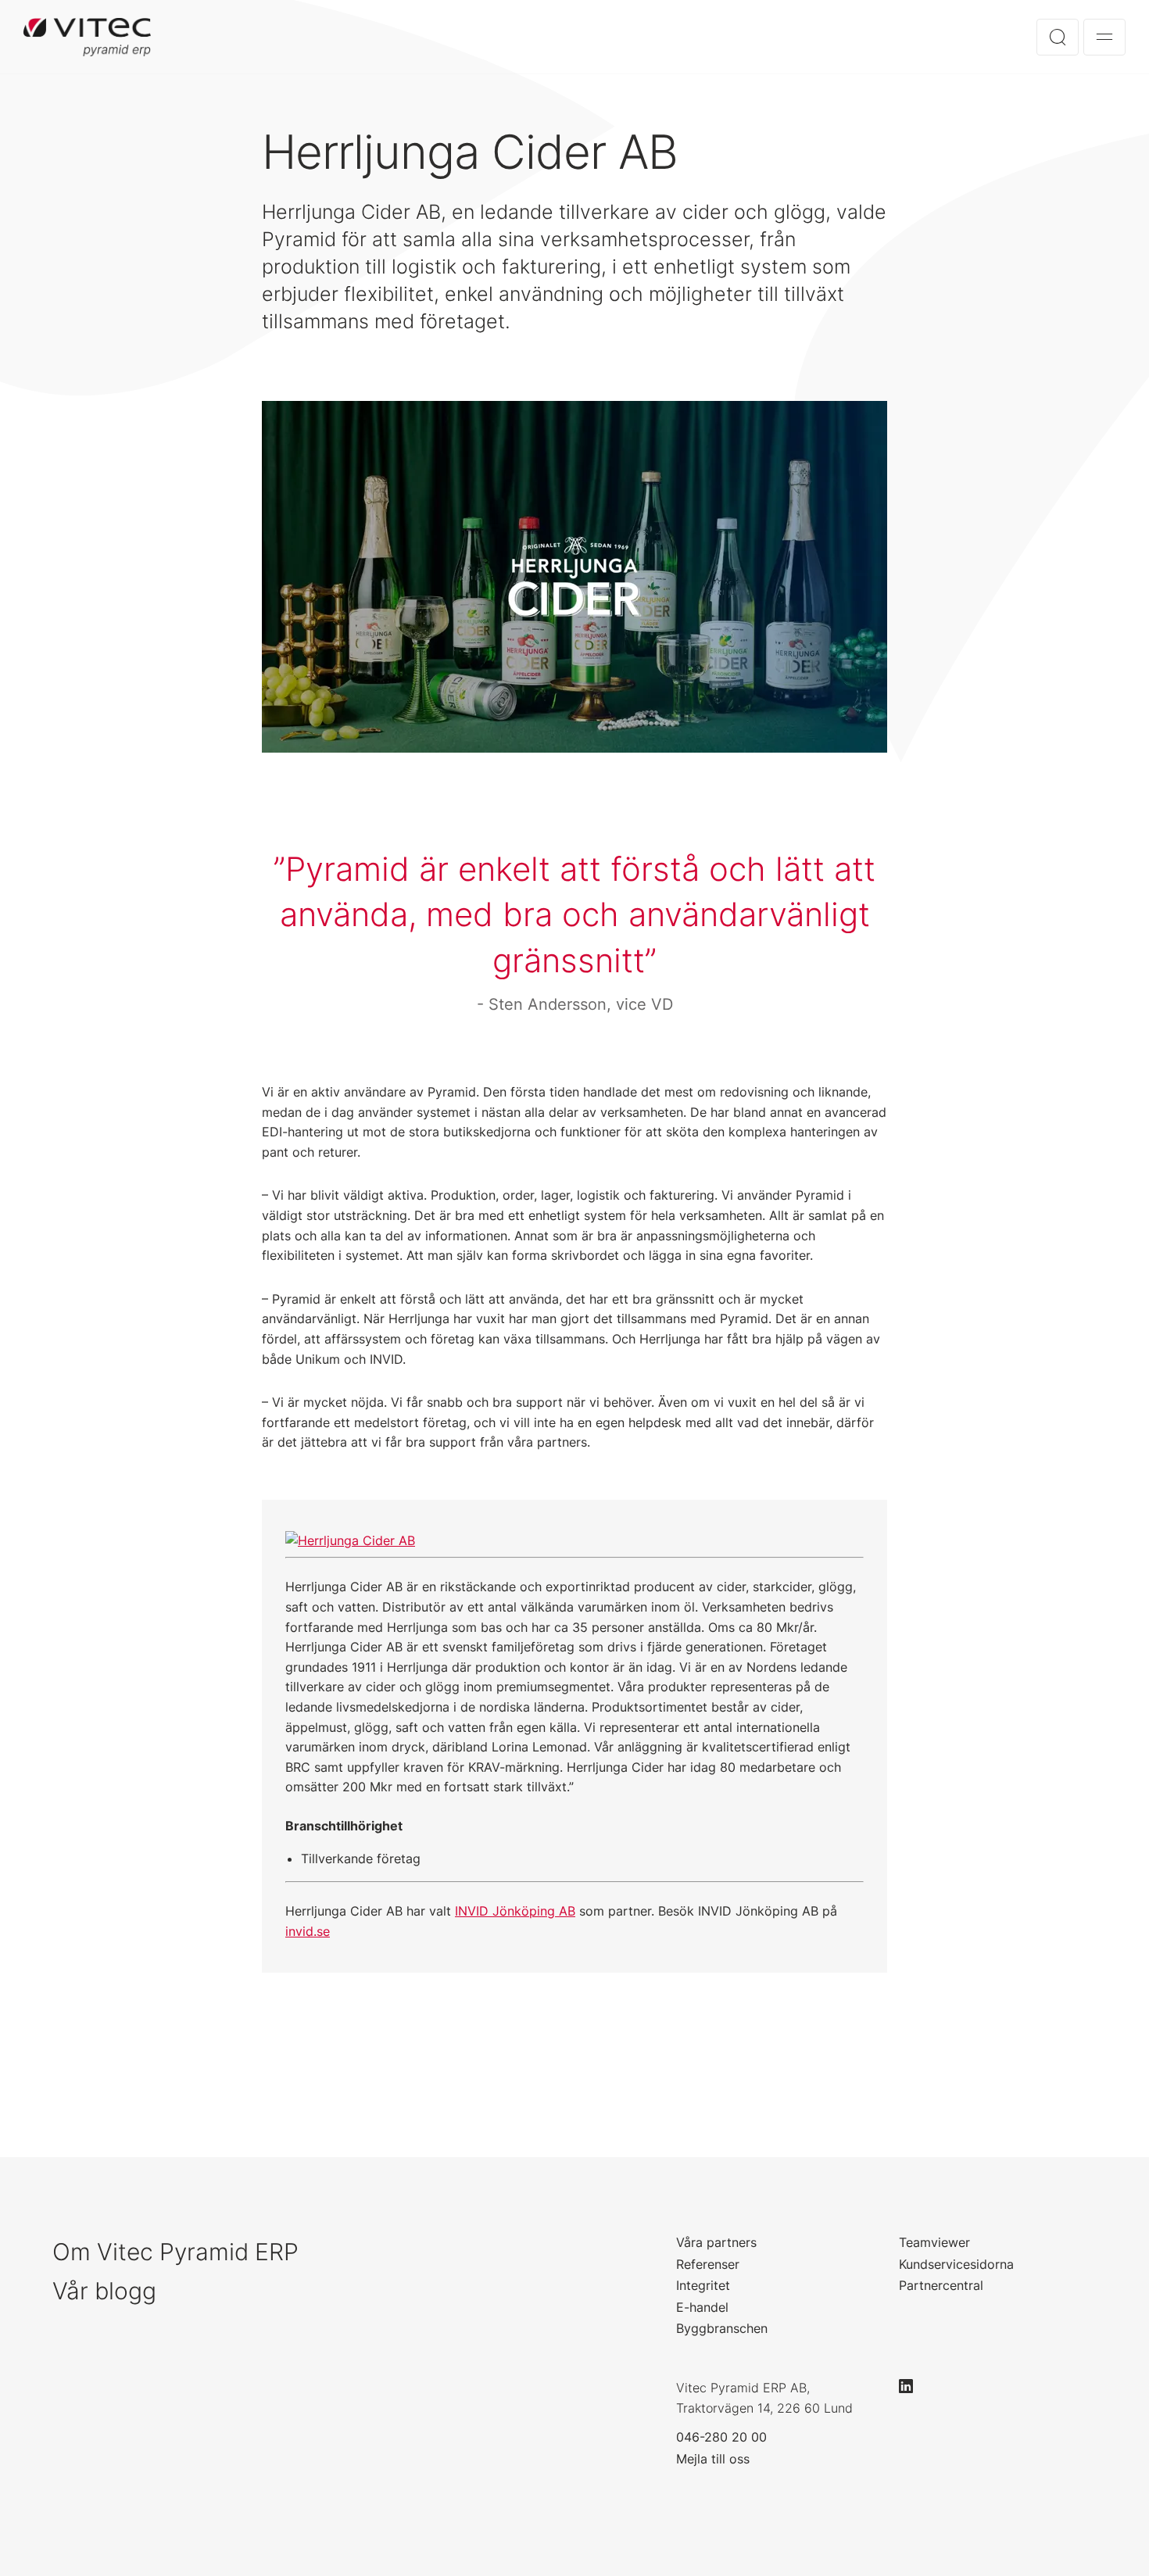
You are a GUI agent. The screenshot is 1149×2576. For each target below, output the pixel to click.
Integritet (703, 2285)
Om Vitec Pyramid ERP (175, 2252)
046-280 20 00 (721, 2437)
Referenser (708, 2264)
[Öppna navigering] (1104, 37)
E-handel (702, 2307)
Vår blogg (104, 2291)
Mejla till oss (713, 2459)
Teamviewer (934, 2242)
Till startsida (87, 37)
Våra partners (716, 2242)
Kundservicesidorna (956, 2264)
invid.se (308, 1931)
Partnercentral (941, 2285)
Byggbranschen (722, 2328)
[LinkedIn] (913, 2386)
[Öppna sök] (1058, 37)
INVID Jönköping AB (515, 1911)
